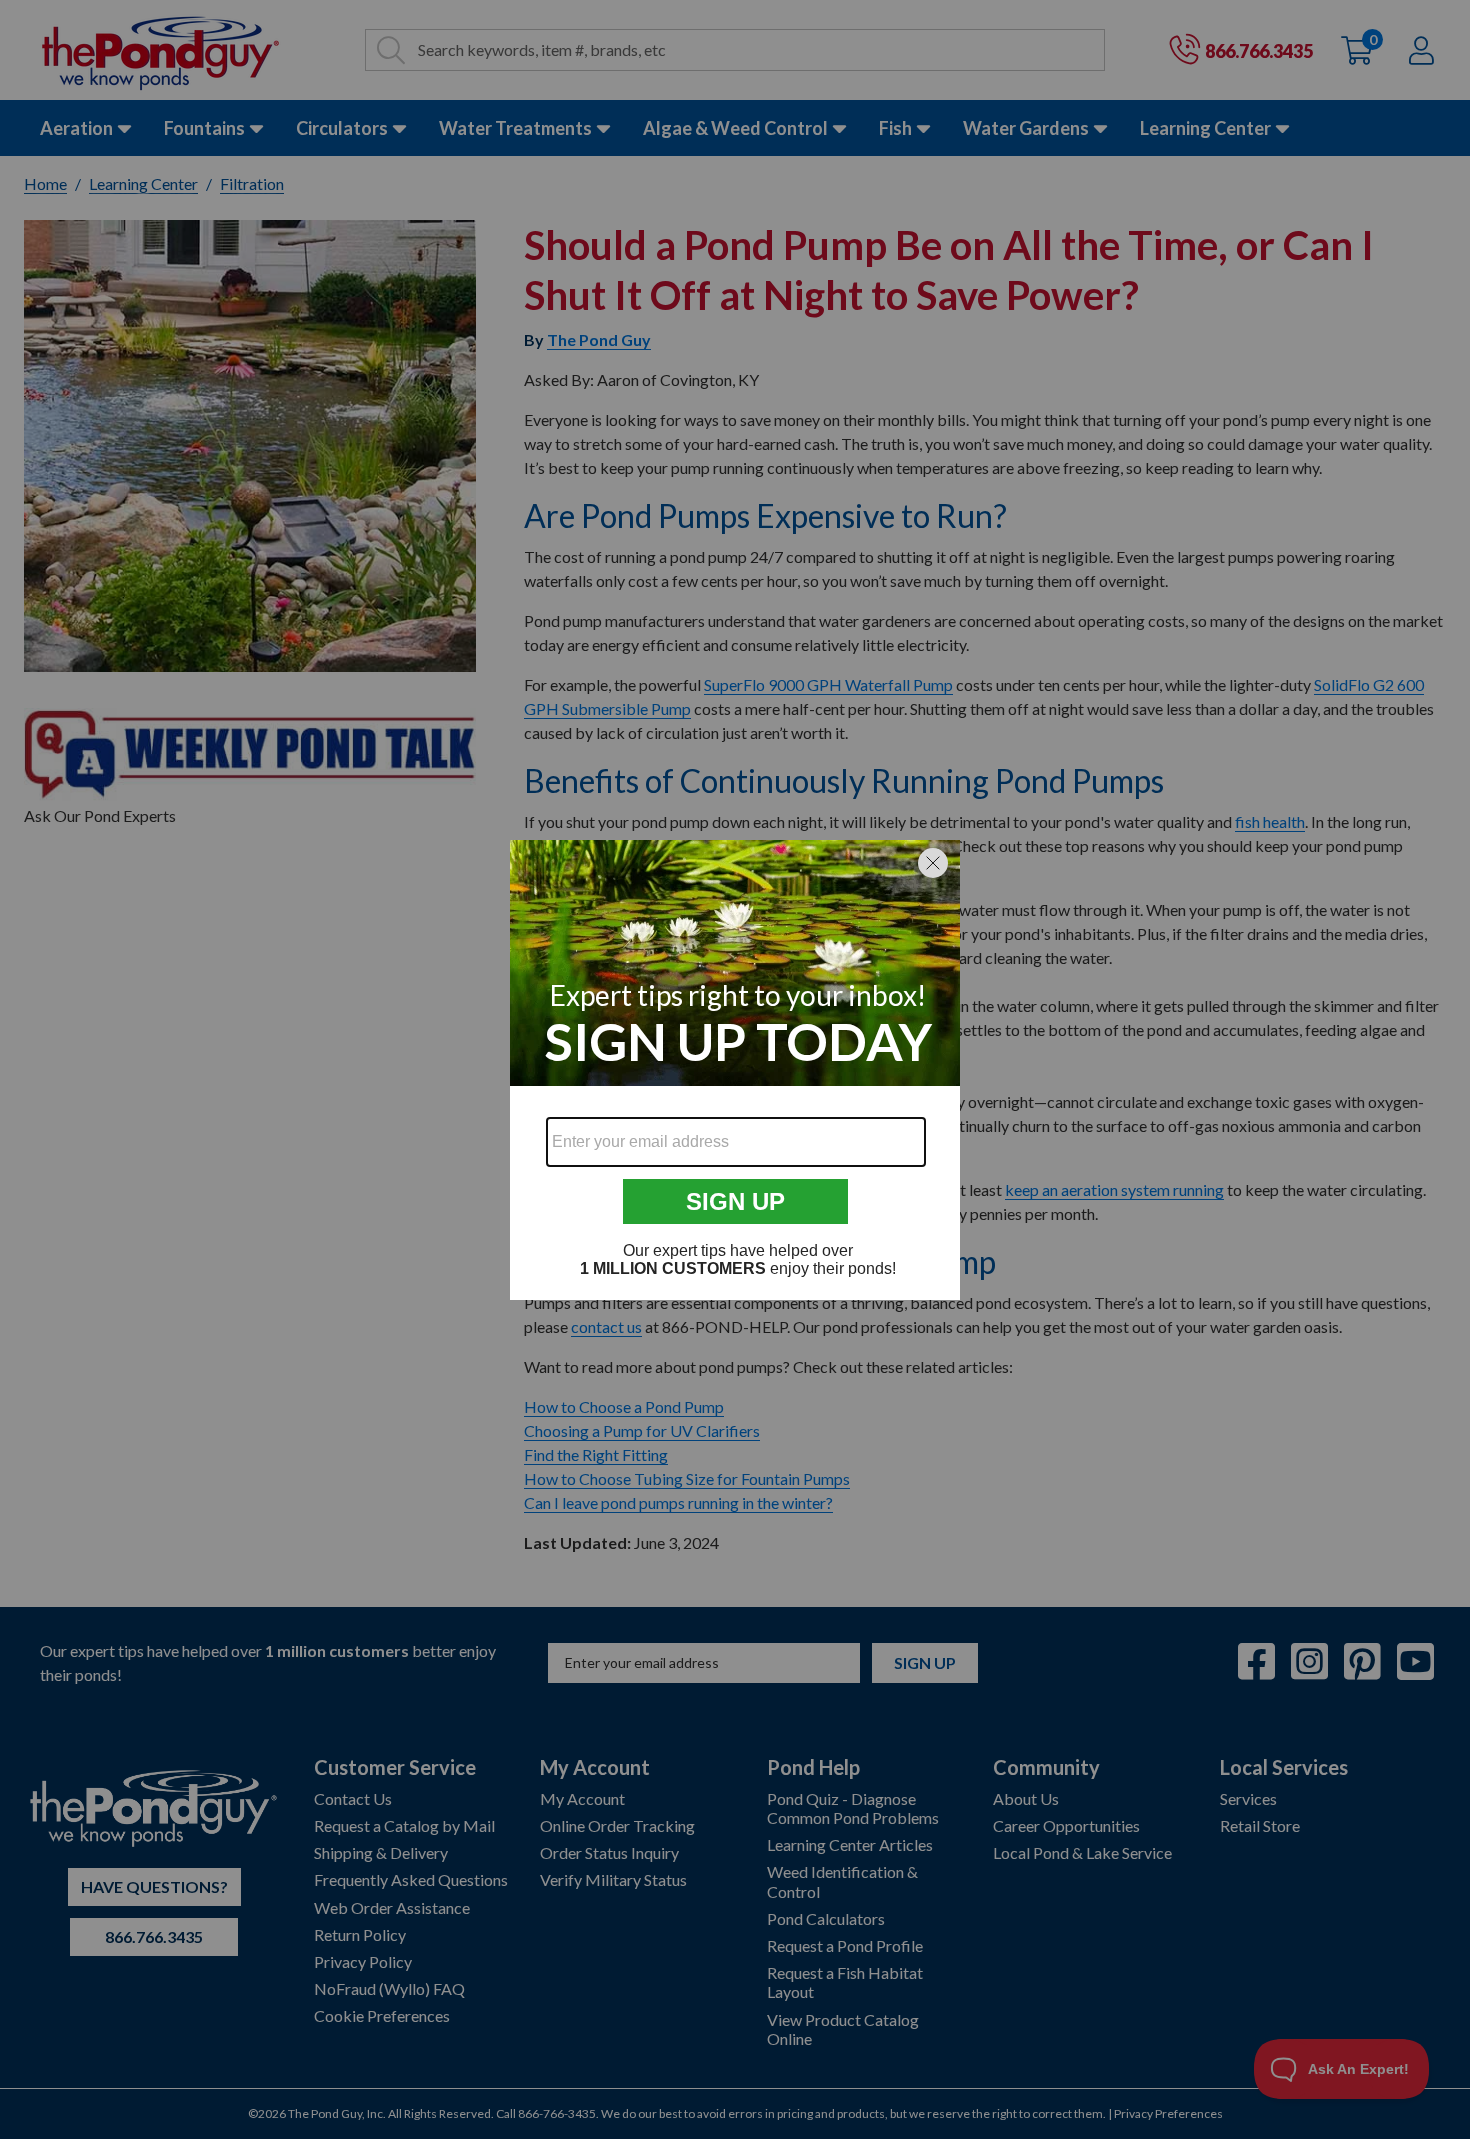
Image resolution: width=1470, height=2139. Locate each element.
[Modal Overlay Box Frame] (735, 1070)
